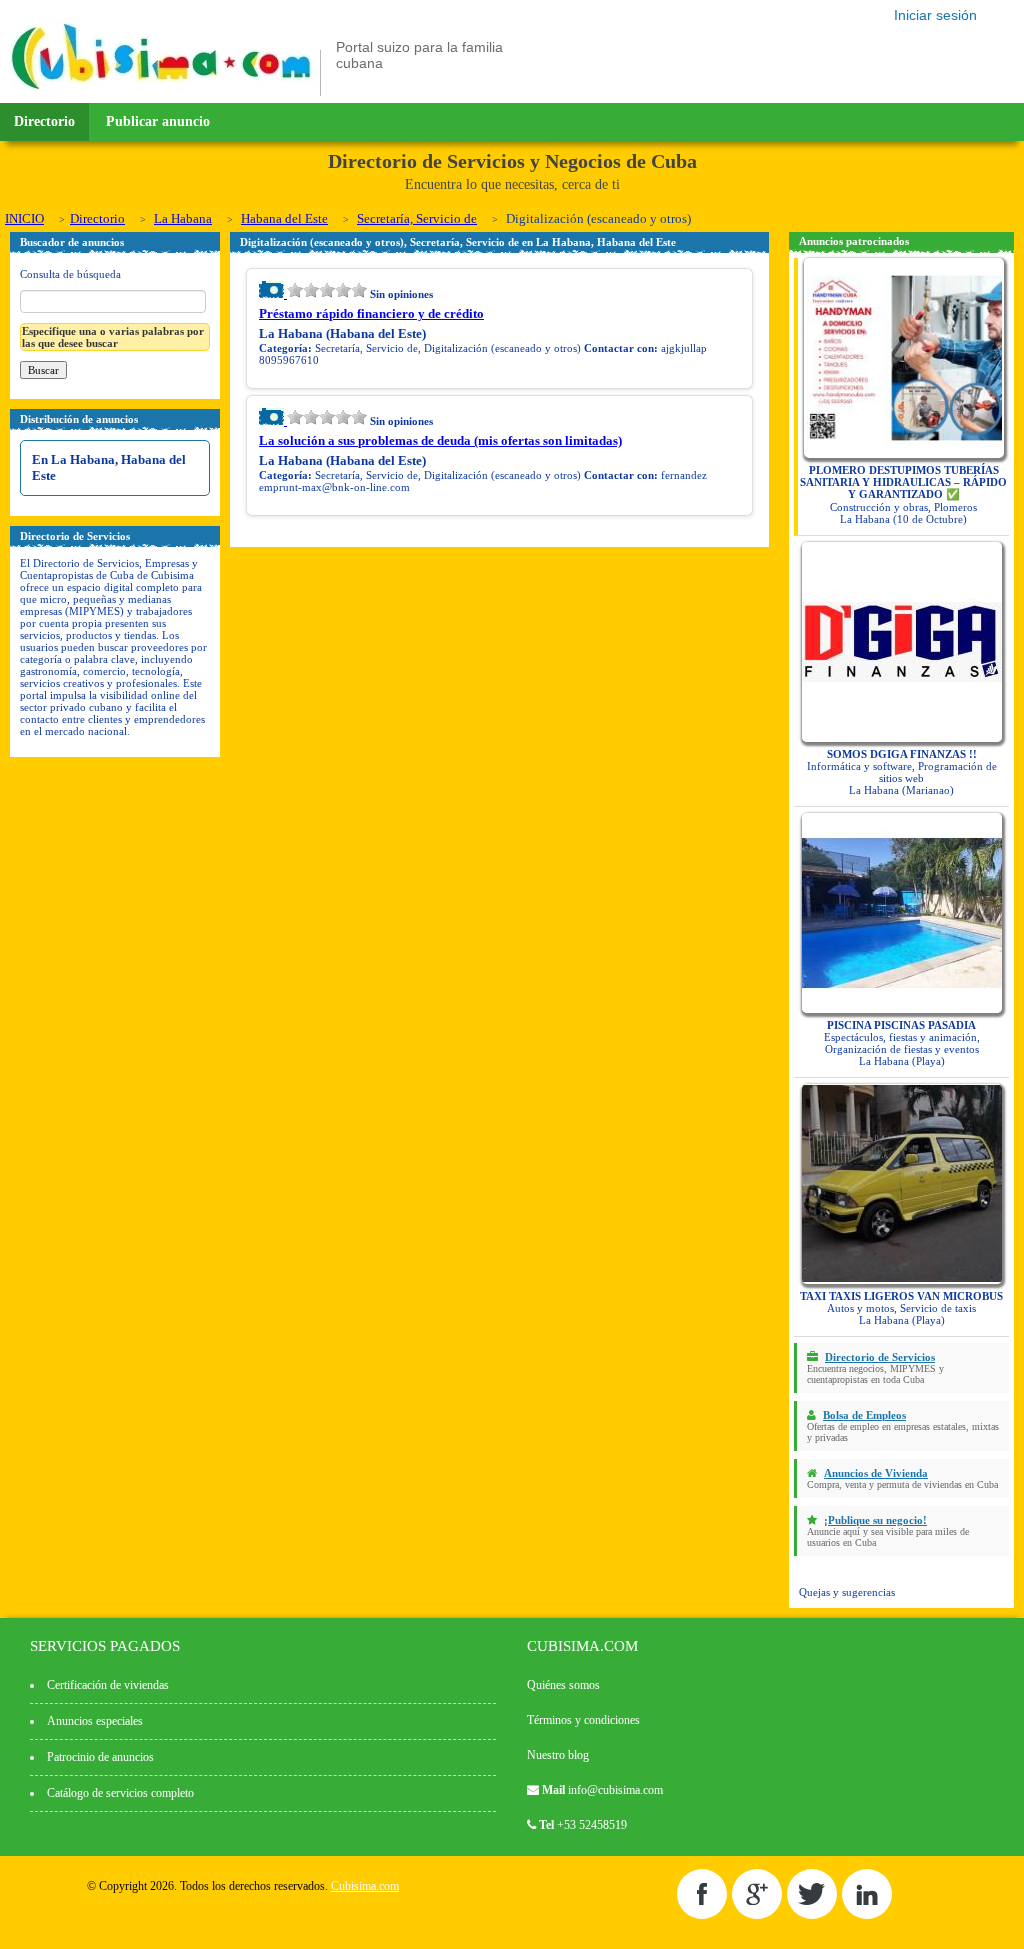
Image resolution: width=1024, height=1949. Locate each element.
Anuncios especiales (95, 1721)
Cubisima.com (365, 1886)
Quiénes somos (563, 1685)
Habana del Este (284, 218)
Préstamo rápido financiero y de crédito (371, 313)
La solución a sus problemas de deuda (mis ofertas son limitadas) (440, 440)
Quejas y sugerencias (847, 1592)
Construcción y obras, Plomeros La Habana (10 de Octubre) (903, 494)
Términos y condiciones (583, 1720)
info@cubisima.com (615, 1790)
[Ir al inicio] (161, 92)
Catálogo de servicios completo (120, 1793)
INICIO (24, 218)
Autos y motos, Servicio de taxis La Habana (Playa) (901, 1308)
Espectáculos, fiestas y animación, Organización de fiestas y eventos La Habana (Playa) (902, 1043)
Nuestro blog (558, 1755)
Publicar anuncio (158, 121)
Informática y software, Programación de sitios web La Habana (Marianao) (902, 772)
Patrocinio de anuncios (100, 1757)
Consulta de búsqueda (70, 274)
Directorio (44, 121)
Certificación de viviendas (108, 1685)
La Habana (183, 218)
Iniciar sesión (935, 15)
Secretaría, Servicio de (417, 218)
